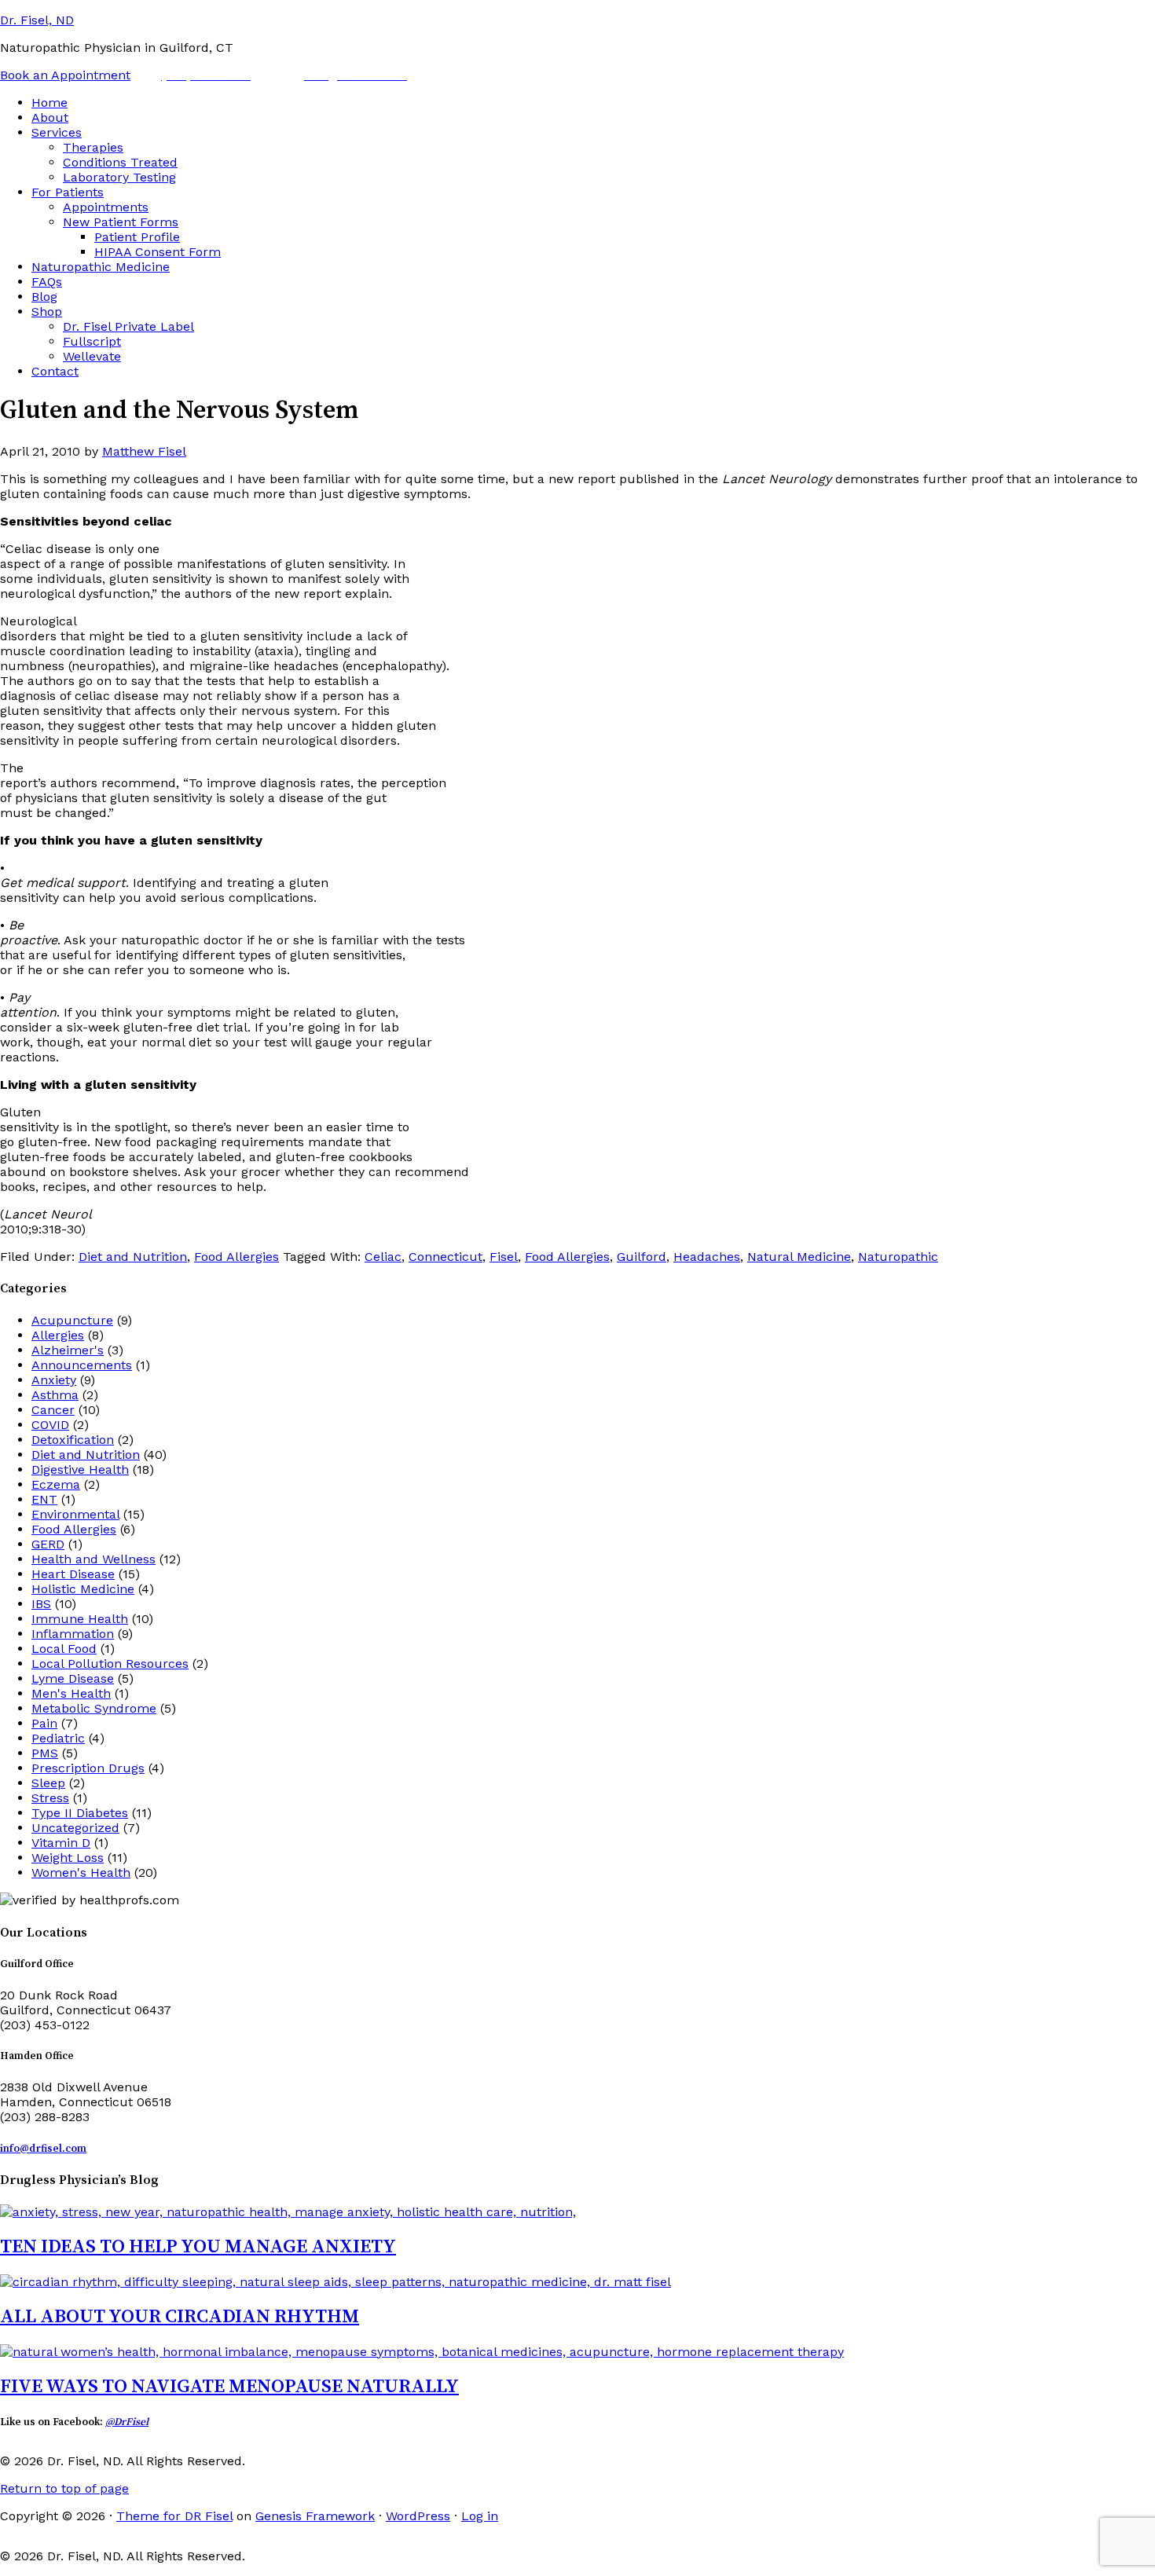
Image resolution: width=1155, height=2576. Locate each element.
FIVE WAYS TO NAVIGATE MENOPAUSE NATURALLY (229, 2387)
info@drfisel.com (43, 2149)
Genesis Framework (315, 2516)
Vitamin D (61, 1843)
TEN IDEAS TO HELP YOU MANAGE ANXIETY (198, 2247)
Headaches (707, 1257)
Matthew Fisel (144, 451)
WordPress (418, 2516)
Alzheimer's (68, 1350)
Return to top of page (64, 2488)
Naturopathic (898, 1257)
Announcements (82, 1365)
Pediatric (58, 1738)
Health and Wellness (93, 1559)
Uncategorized (75, 1828)
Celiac (383, 1257)
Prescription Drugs (88, 1768)
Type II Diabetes (80, 1813)
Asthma (55, 1395)
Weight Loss (68, 1858)
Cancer (53, 1410)
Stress (50, 1798)
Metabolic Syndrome (94, 1708)
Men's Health (71, 1693)
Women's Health (81, 1872)
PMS (45, 1753)
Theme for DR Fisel (174, 2516)
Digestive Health (80, 1469)
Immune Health (80, 1619)
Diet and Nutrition (133, 1257)
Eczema (56, 1484)
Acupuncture (72, 1320)
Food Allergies (236, 1257)
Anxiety (54, 1380)
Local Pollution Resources (110, 1664)
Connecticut (445, 1257)
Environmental (75, 1514)
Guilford (642, 1257)
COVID (50, 1425)
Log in (480, 2516)
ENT (44, 1499)
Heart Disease (73, 1574)
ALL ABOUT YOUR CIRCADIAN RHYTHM (180, 2317)
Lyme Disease (73, 1678)
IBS (41, 1604)
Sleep (48, 1783)
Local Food (64, 1649)
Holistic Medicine (83, 1589)
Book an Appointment (65, 75)
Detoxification (73, 1440)
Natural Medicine (799, 1257)
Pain (44, 1723)
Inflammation (73, 1634)
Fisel (504, 1257)
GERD (48, 1544)
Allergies (58, 1335)
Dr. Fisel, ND (37, 20)
